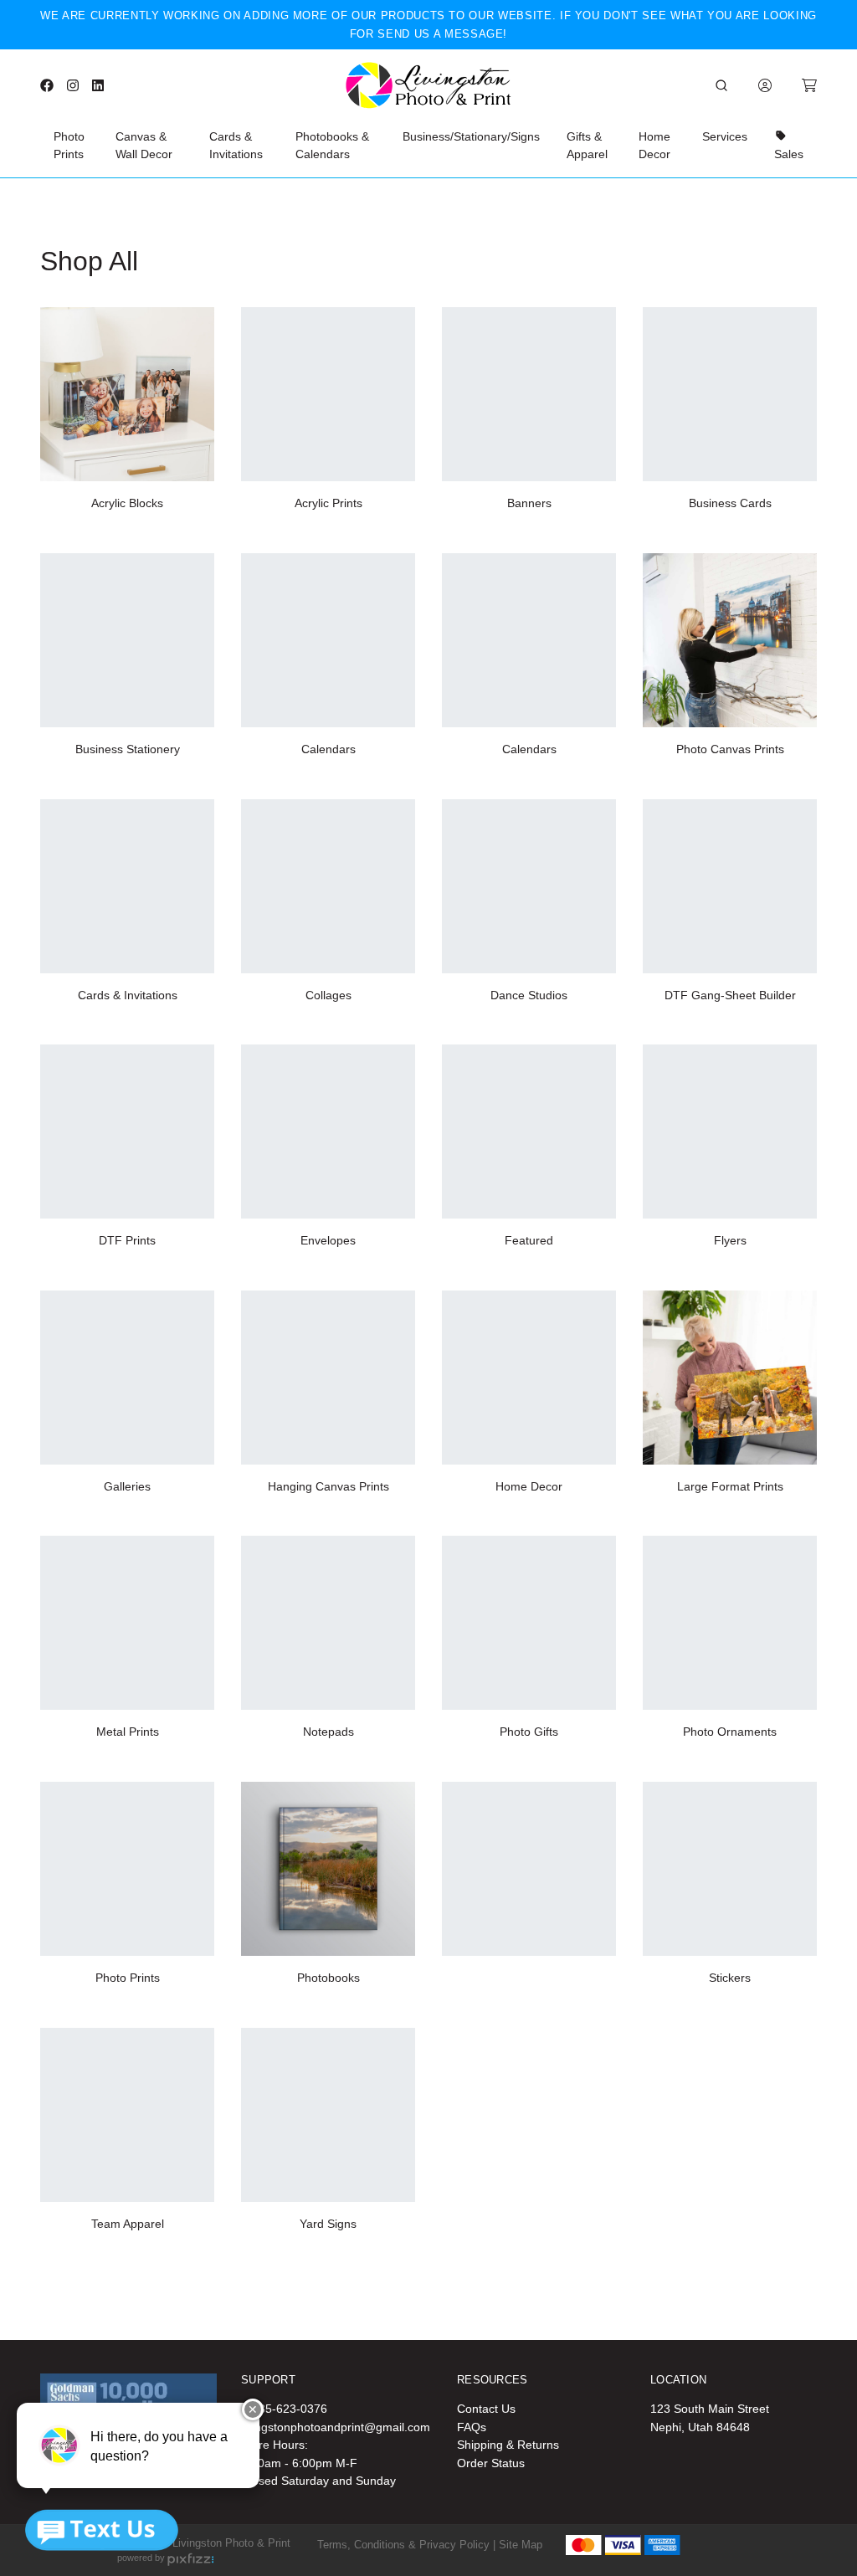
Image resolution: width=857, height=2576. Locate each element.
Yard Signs (328, 2224)
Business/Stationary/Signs (471, 136)
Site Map (521, 2545)
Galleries (127, 1486)
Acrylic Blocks (127, 503)
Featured (529, 1240)
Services (725, 136)
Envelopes (328, 1240)
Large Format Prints (730, 1486)
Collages (328, 995)
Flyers (730, 1240)
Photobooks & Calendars (332, 146)
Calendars (328, 749)
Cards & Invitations (236, 146)
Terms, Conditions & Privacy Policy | (406, 2545)
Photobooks (328, 1978)
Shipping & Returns (508, 2445)
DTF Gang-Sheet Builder (730, 995)
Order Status (491, 2463)
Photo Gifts (529, 1732)
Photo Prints (69, 146)
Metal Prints (128, 1732)
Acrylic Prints (328, 503)
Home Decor (654, 146)
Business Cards (730, 503)
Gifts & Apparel (587, 146)
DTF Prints (127, 1240)
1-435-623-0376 (284, 2409)
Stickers (730, 1978)
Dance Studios (529, 995)
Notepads (328, 1732)
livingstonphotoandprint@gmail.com (336, 2427)
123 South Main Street (710, 2409)
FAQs (472, 2427)
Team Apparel (128, 2224)
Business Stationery (128, 749)
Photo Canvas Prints (730, 749)
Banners (529, 503)
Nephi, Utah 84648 (700, 2427)
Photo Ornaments (730, 1732)
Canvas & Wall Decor (144, 146)
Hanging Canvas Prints (328, 1486)
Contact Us (486, 2409)
